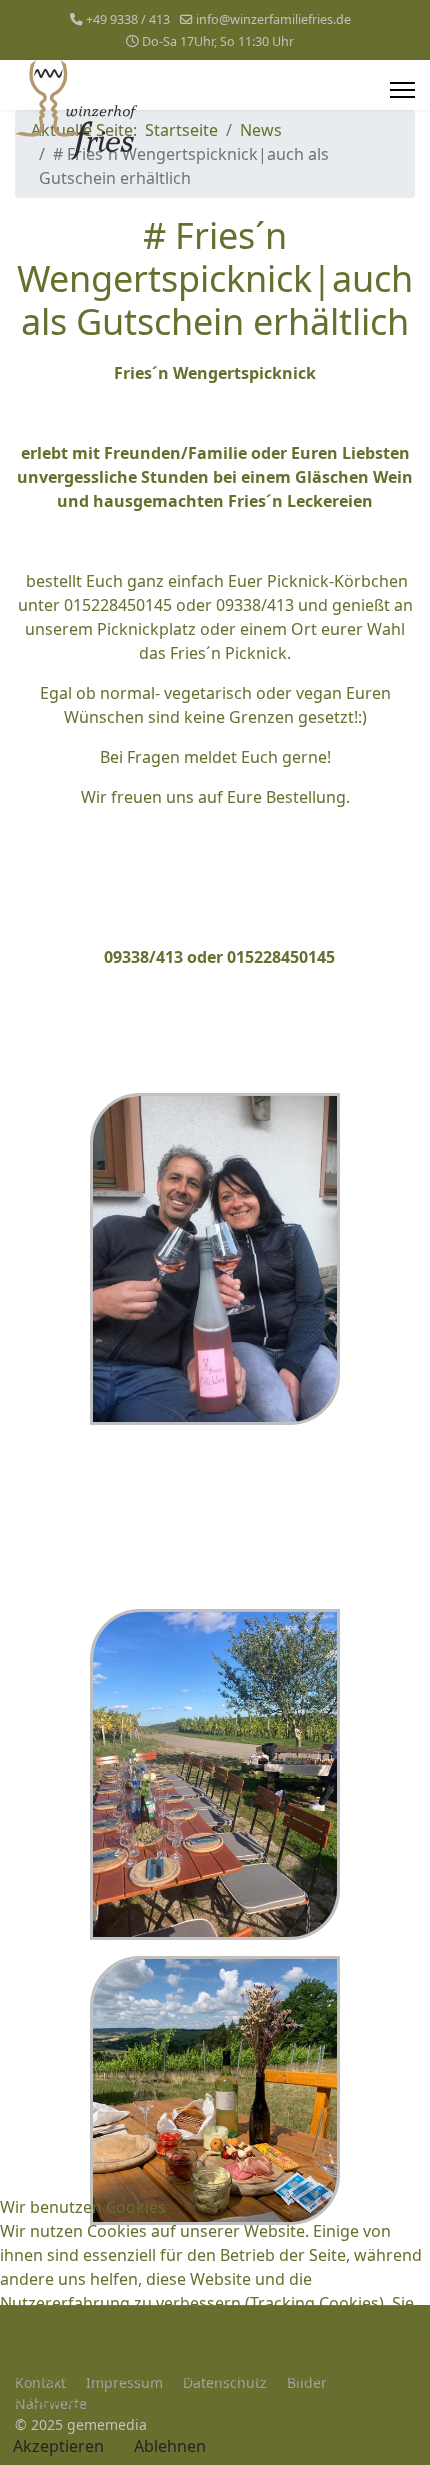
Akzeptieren (58, 2446)
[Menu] (402, 90)
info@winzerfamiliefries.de (273, 19)
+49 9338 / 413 (128, 19)
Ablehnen (170, 2446)
